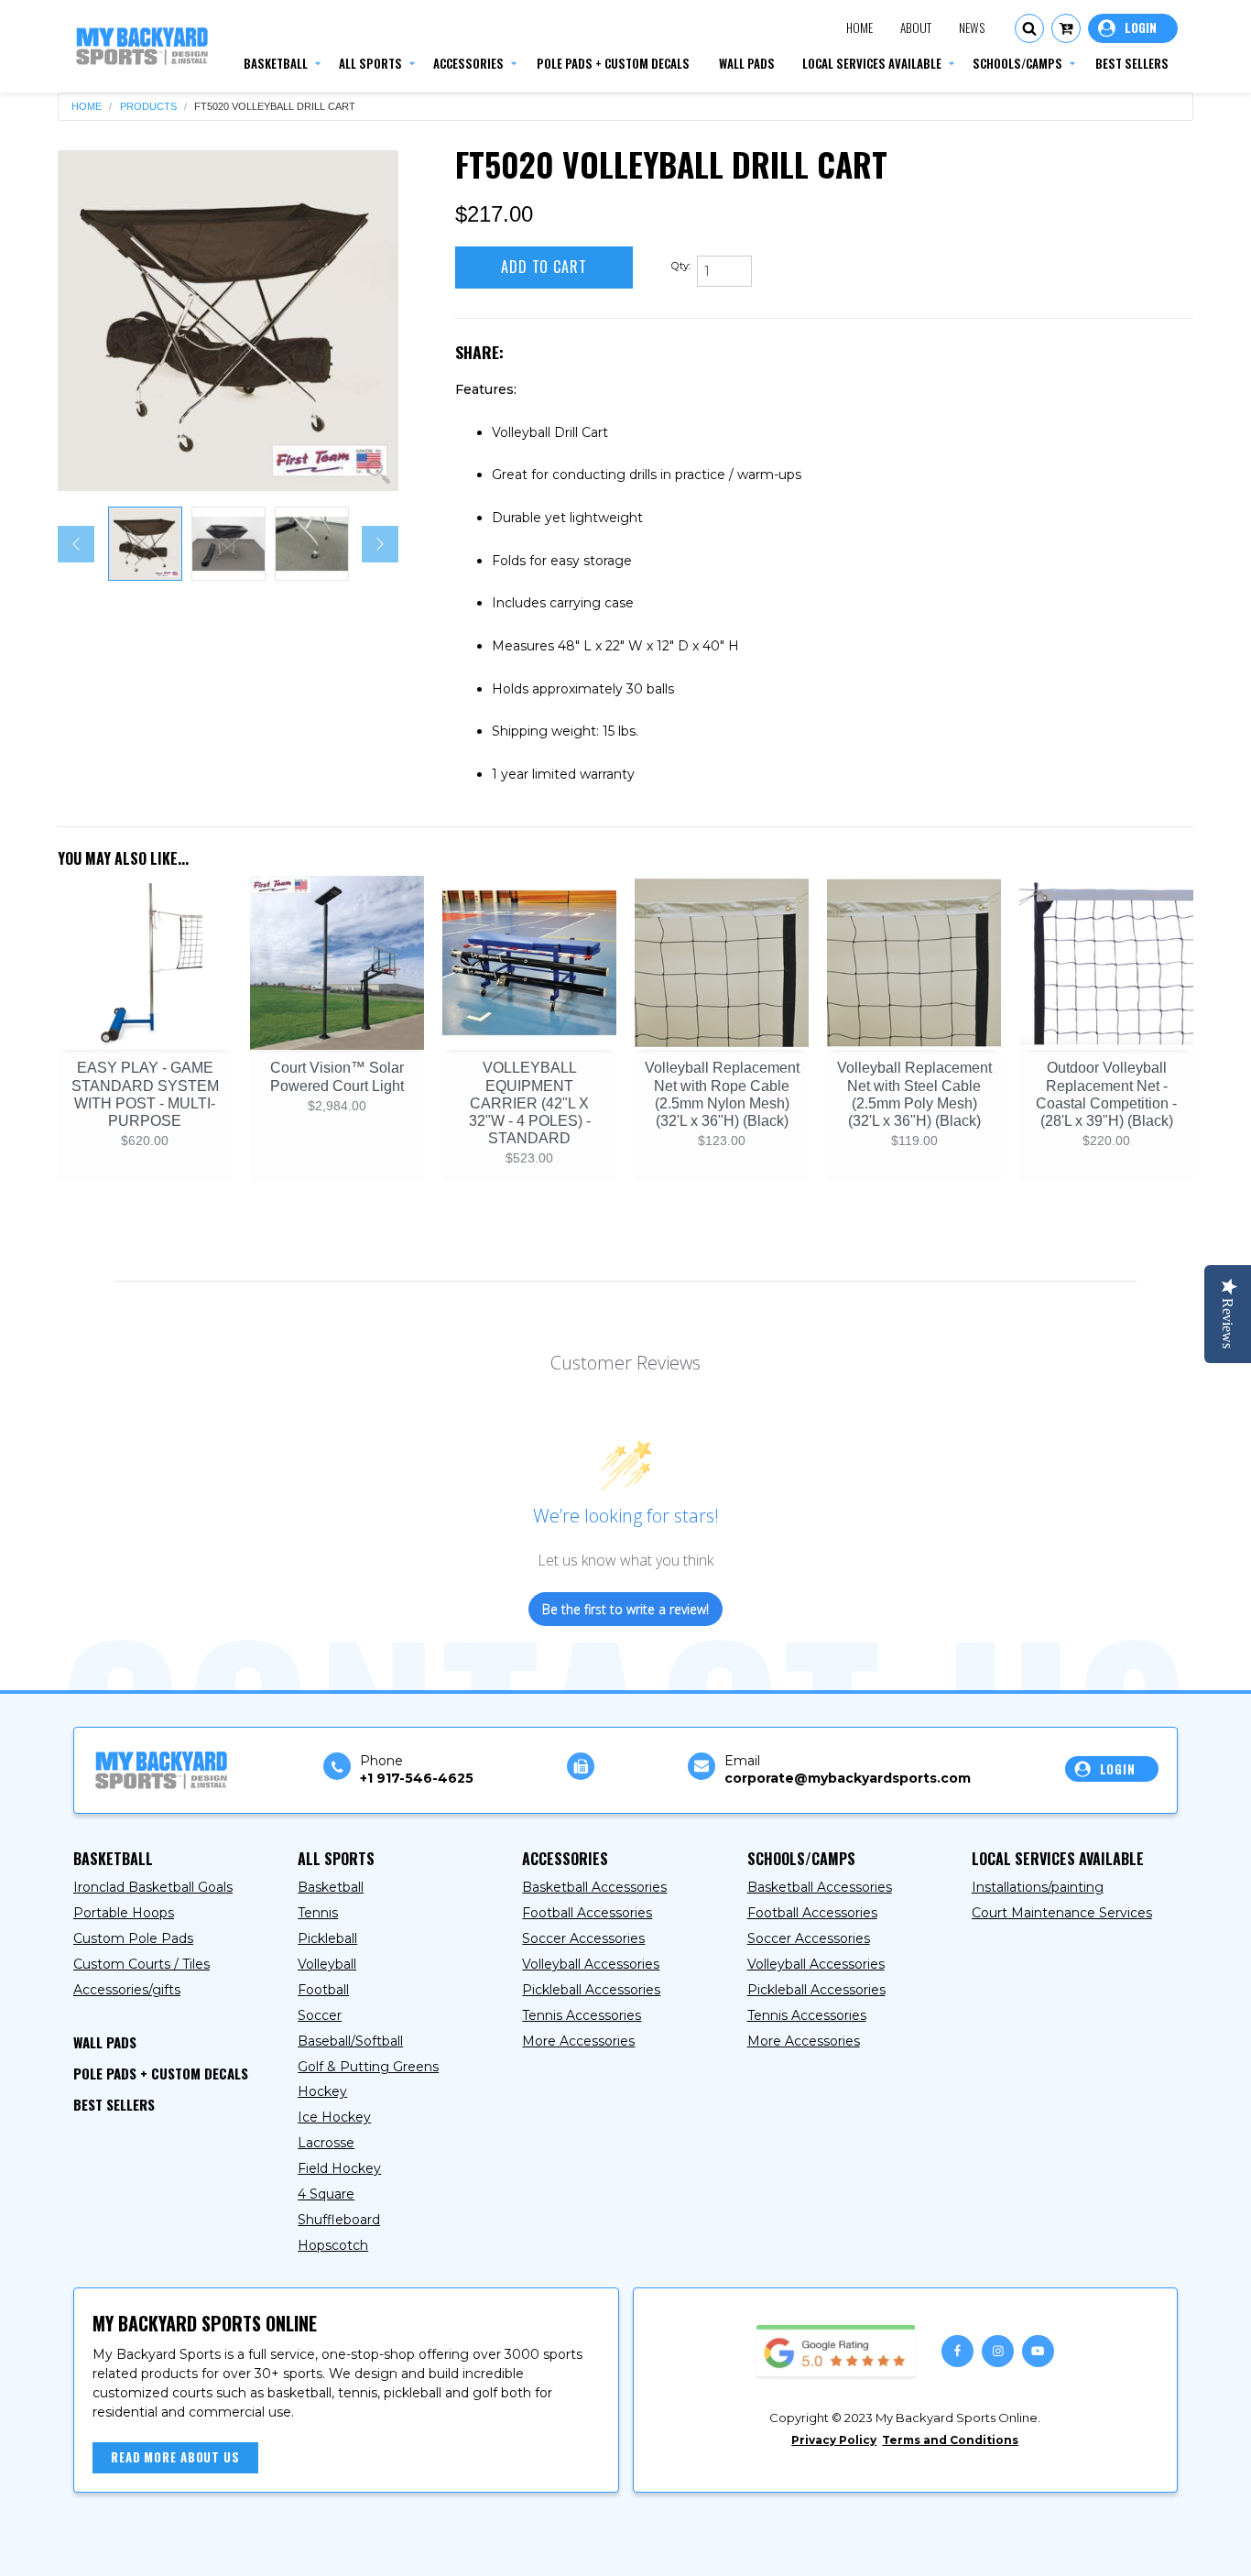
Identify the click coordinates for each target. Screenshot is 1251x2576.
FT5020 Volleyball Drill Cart (275, 107)
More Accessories (578, 2041)
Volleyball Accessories (591, 1964)
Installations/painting (1038, 1887)
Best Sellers (114, 2104)
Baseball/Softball (350, 2041)
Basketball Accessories (594, 1887)
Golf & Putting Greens (368, 2067)
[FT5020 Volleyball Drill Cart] (228, 321)
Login (1133, 28)
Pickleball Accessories (591, 1990)
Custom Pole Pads (133, 1938)
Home (859, 27)
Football (323, 1990)
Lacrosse (326, 2143)
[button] (1029, 28)
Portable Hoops (124, 1913)
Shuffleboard (339, 2220)
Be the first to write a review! (625, 1609)
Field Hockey (339, 2168)
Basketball (331, 1887)
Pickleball (327, 1938)
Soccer (320, 2015)
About (916, 27)
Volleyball (327, 1964)
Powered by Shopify (425, 2547)
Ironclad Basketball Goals (153, 1887)
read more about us (175, 2457)
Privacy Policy (834, 2440)
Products (148, 107)
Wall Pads (105, 2042)
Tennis (318, 1913)
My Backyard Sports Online (246, 2547)
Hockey (322, 2091)
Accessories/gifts (127, 1990)
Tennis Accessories (582, 2015)
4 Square (326, 2194)
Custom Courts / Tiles (141, 1964)
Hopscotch (333, 2245)
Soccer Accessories (583, 1938)
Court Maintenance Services (1062, 1913)
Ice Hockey (334, 2117)
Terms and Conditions (950, 2440)
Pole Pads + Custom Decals (161, 2073)
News (972, 27)
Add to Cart (544, 267)
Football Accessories (587, 1913)
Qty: (681, 266)
